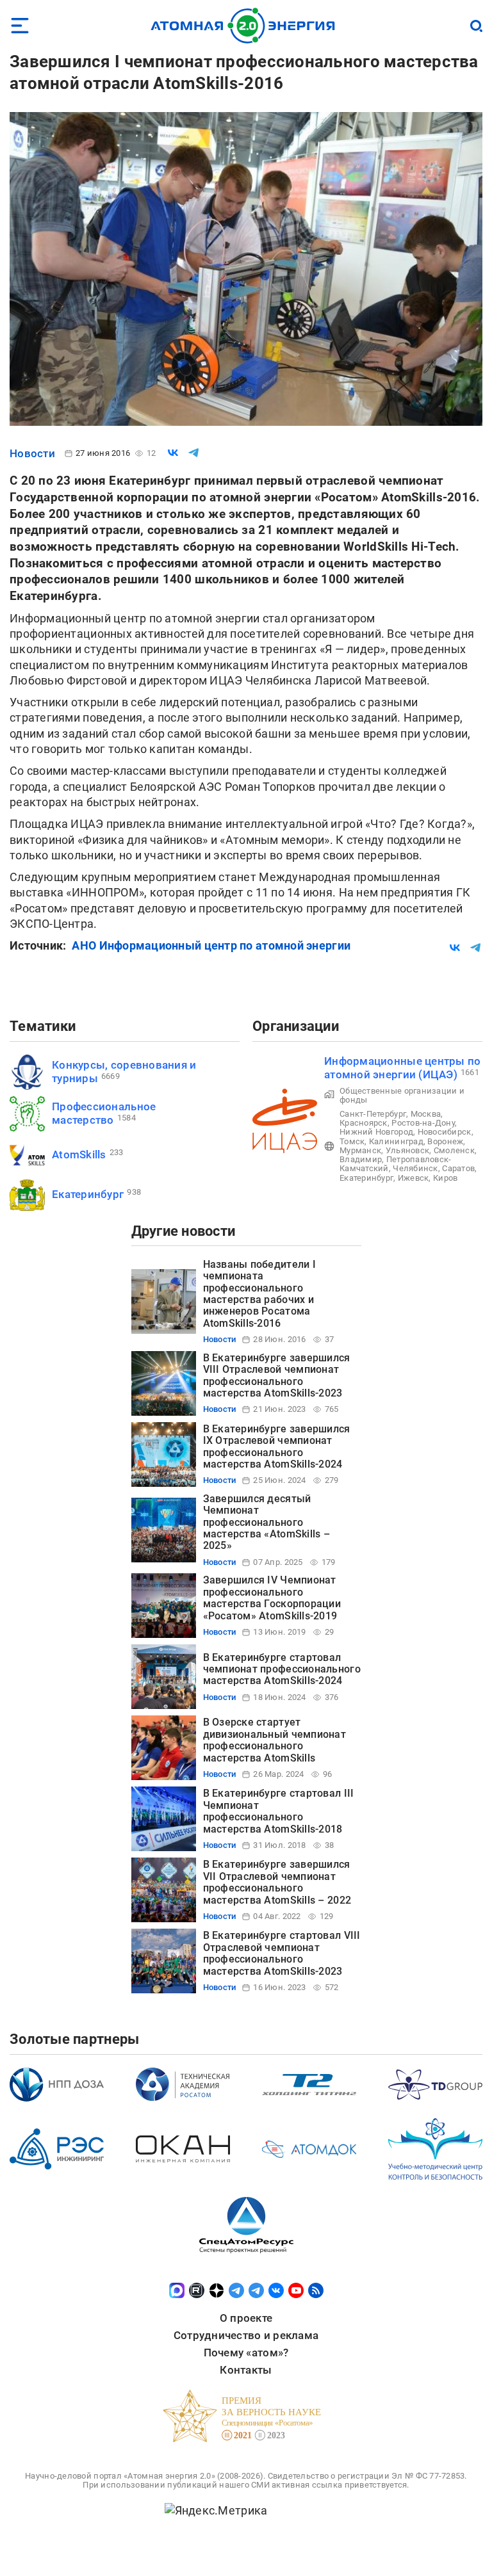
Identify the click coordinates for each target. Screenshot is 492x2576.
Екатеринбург (88, 1194)
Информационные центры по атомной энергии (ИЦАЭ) (402, 1068)
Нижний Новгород (376, 1132)
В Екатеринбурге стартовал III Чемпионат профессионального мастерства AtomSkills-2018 (279, 1811)
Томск (352, 1141)
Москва (426, 1114)
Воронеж (445, 1141)
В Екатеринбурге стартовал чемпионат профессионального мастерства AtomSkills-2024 (282, 1669)
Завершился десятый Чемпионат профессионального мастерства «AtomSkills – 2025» (266, 1522)
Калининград (396, 1141)
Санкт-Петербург (373, 1114)
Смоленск (454, 1150)
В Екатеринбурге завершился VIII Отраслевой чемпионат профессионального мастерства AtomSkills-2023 (277, 1375)
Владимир (361, 1159)
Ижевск (414, 1178)
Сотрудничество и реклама (246, 2335)
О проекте (246, 2318)
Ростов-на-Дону (423, 1123)
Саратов (458, 1168)
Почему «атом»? (246, 2353)
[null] (173, 453)
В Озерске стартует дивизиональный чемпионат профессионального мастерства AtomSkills (275, 1740)
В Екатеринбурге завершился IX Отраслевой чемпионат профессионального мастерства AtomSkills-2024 (277, 1446)
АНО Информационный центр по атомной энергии (211, 945)
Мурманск (360, 1150)
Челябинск (415, 1168)
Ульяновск (407, 1150)
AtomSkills (79, 1154)
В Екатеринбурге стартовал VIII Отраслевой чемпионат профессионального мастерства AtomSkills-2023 (282, 1953)
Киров (445, 1178)
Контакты (246, 2370)
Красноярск (364, 1123)
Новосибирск (445, 1132)
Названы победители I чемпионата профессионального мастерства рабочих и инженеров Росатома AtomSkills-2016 (259, 1294)
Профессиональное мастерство (104, 1113)
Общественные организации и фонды (402, 1095)
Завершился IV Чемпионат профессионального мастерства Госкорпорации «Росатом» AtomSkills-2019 (272, 1598)
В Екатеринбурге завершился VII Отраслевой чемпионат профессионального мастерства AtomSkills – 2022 (277, 1882)
